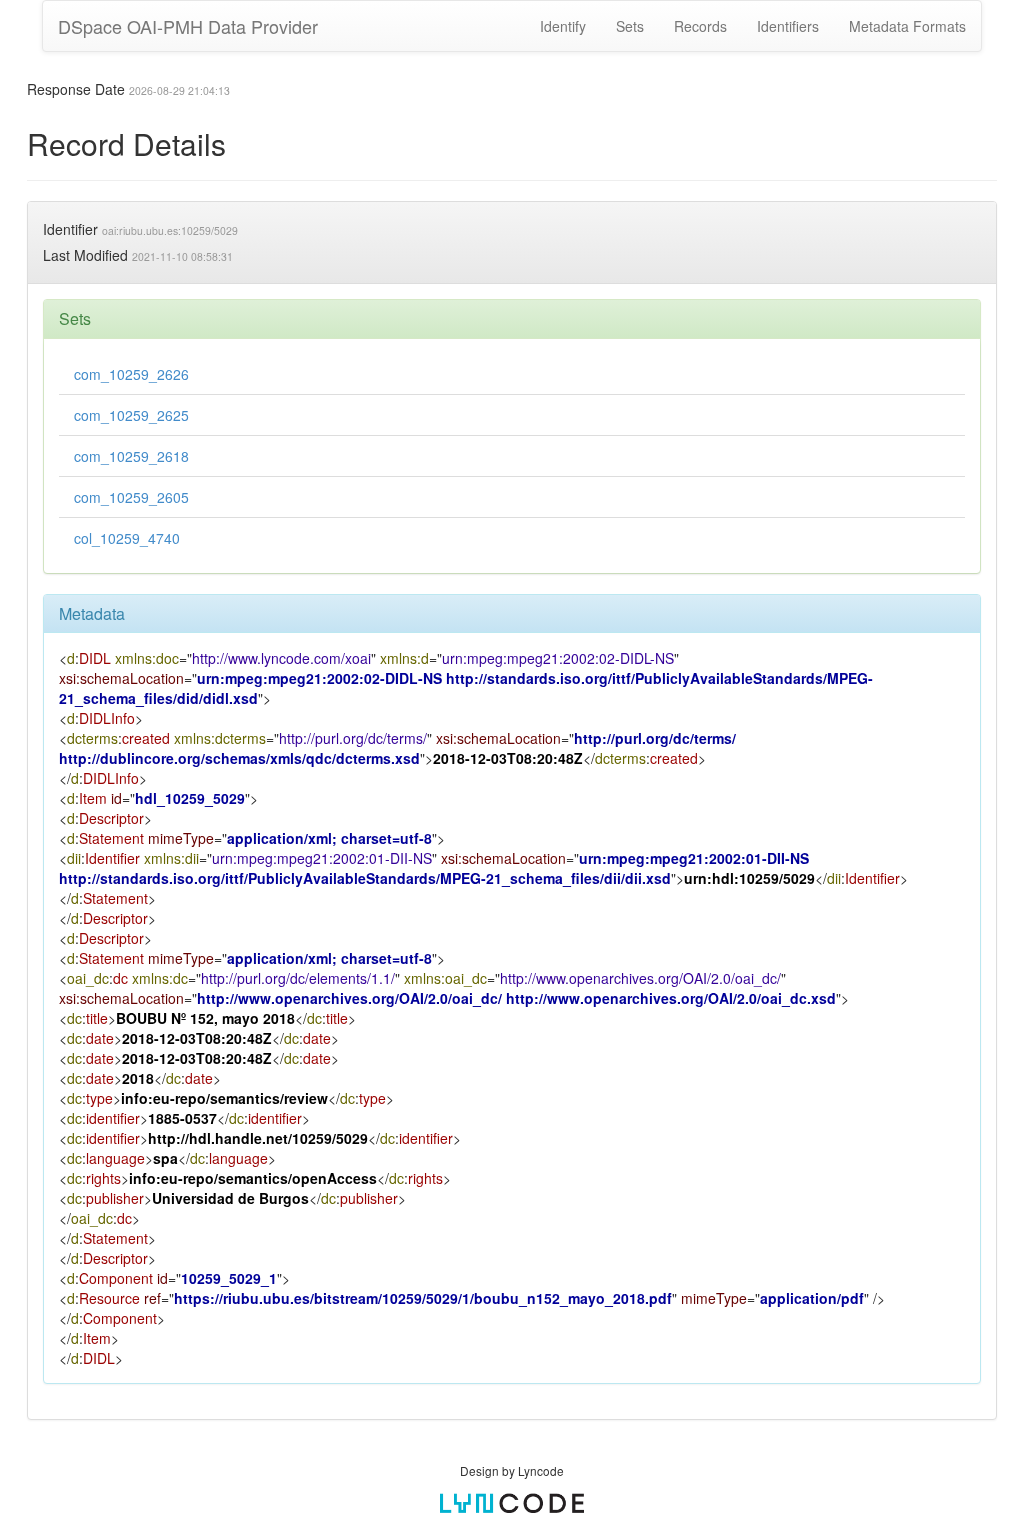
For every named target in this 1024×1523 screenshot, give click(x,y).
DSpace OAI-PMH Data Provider (188, 26)
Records (700, 26)
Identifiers (788, 26)
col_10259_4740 (127, 538)
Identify (563, 26)
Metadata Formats (907, 26)
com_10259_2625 (131, 415)
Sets (630, 26)
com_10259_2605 (131, 497)
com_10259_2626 (131, 374)
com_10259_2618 (131, 456)
